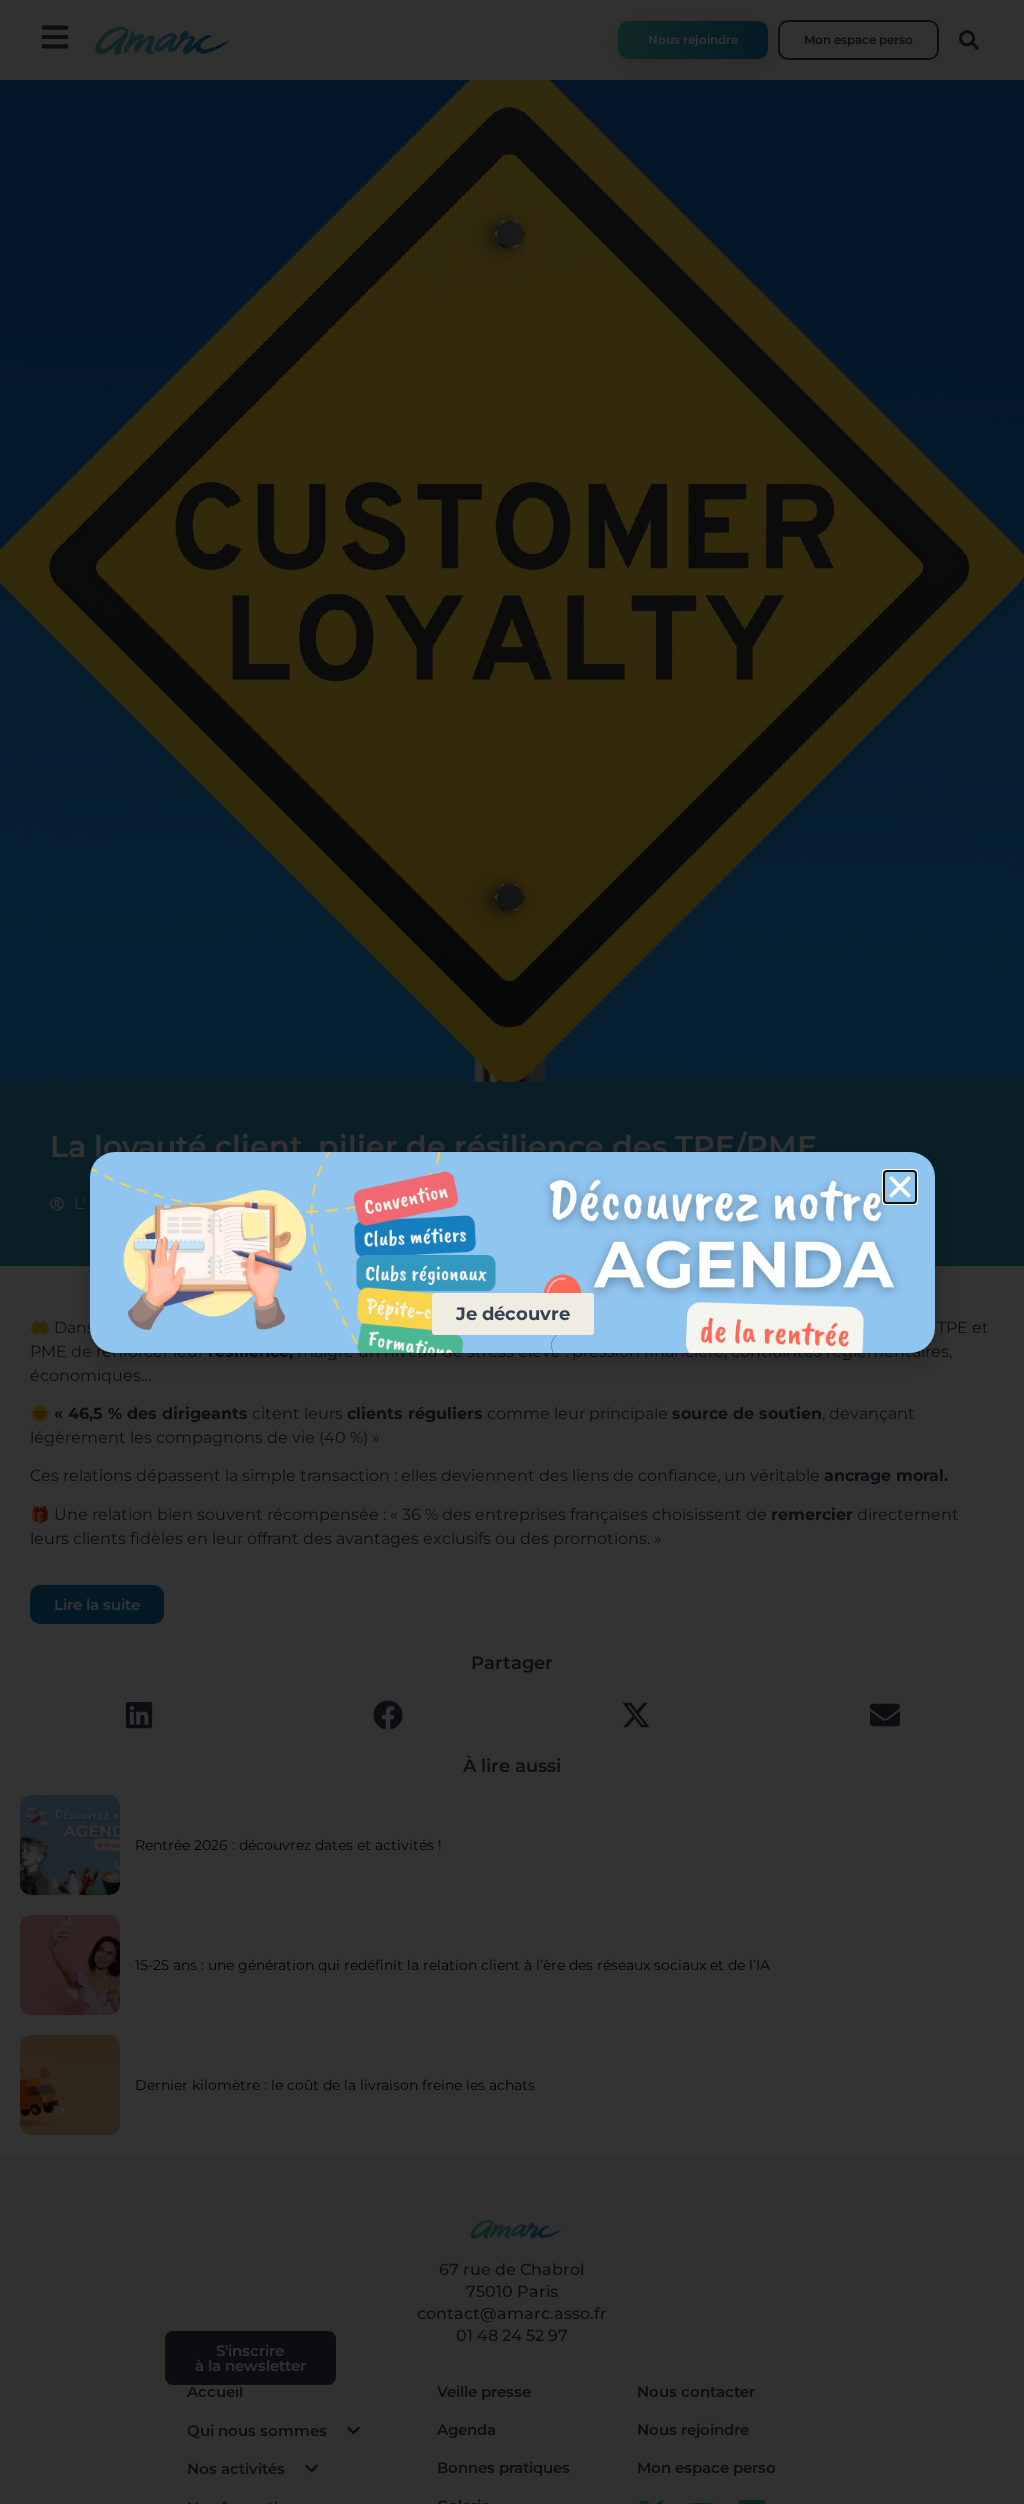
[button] (900, 1187)
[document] (512, 1252)
